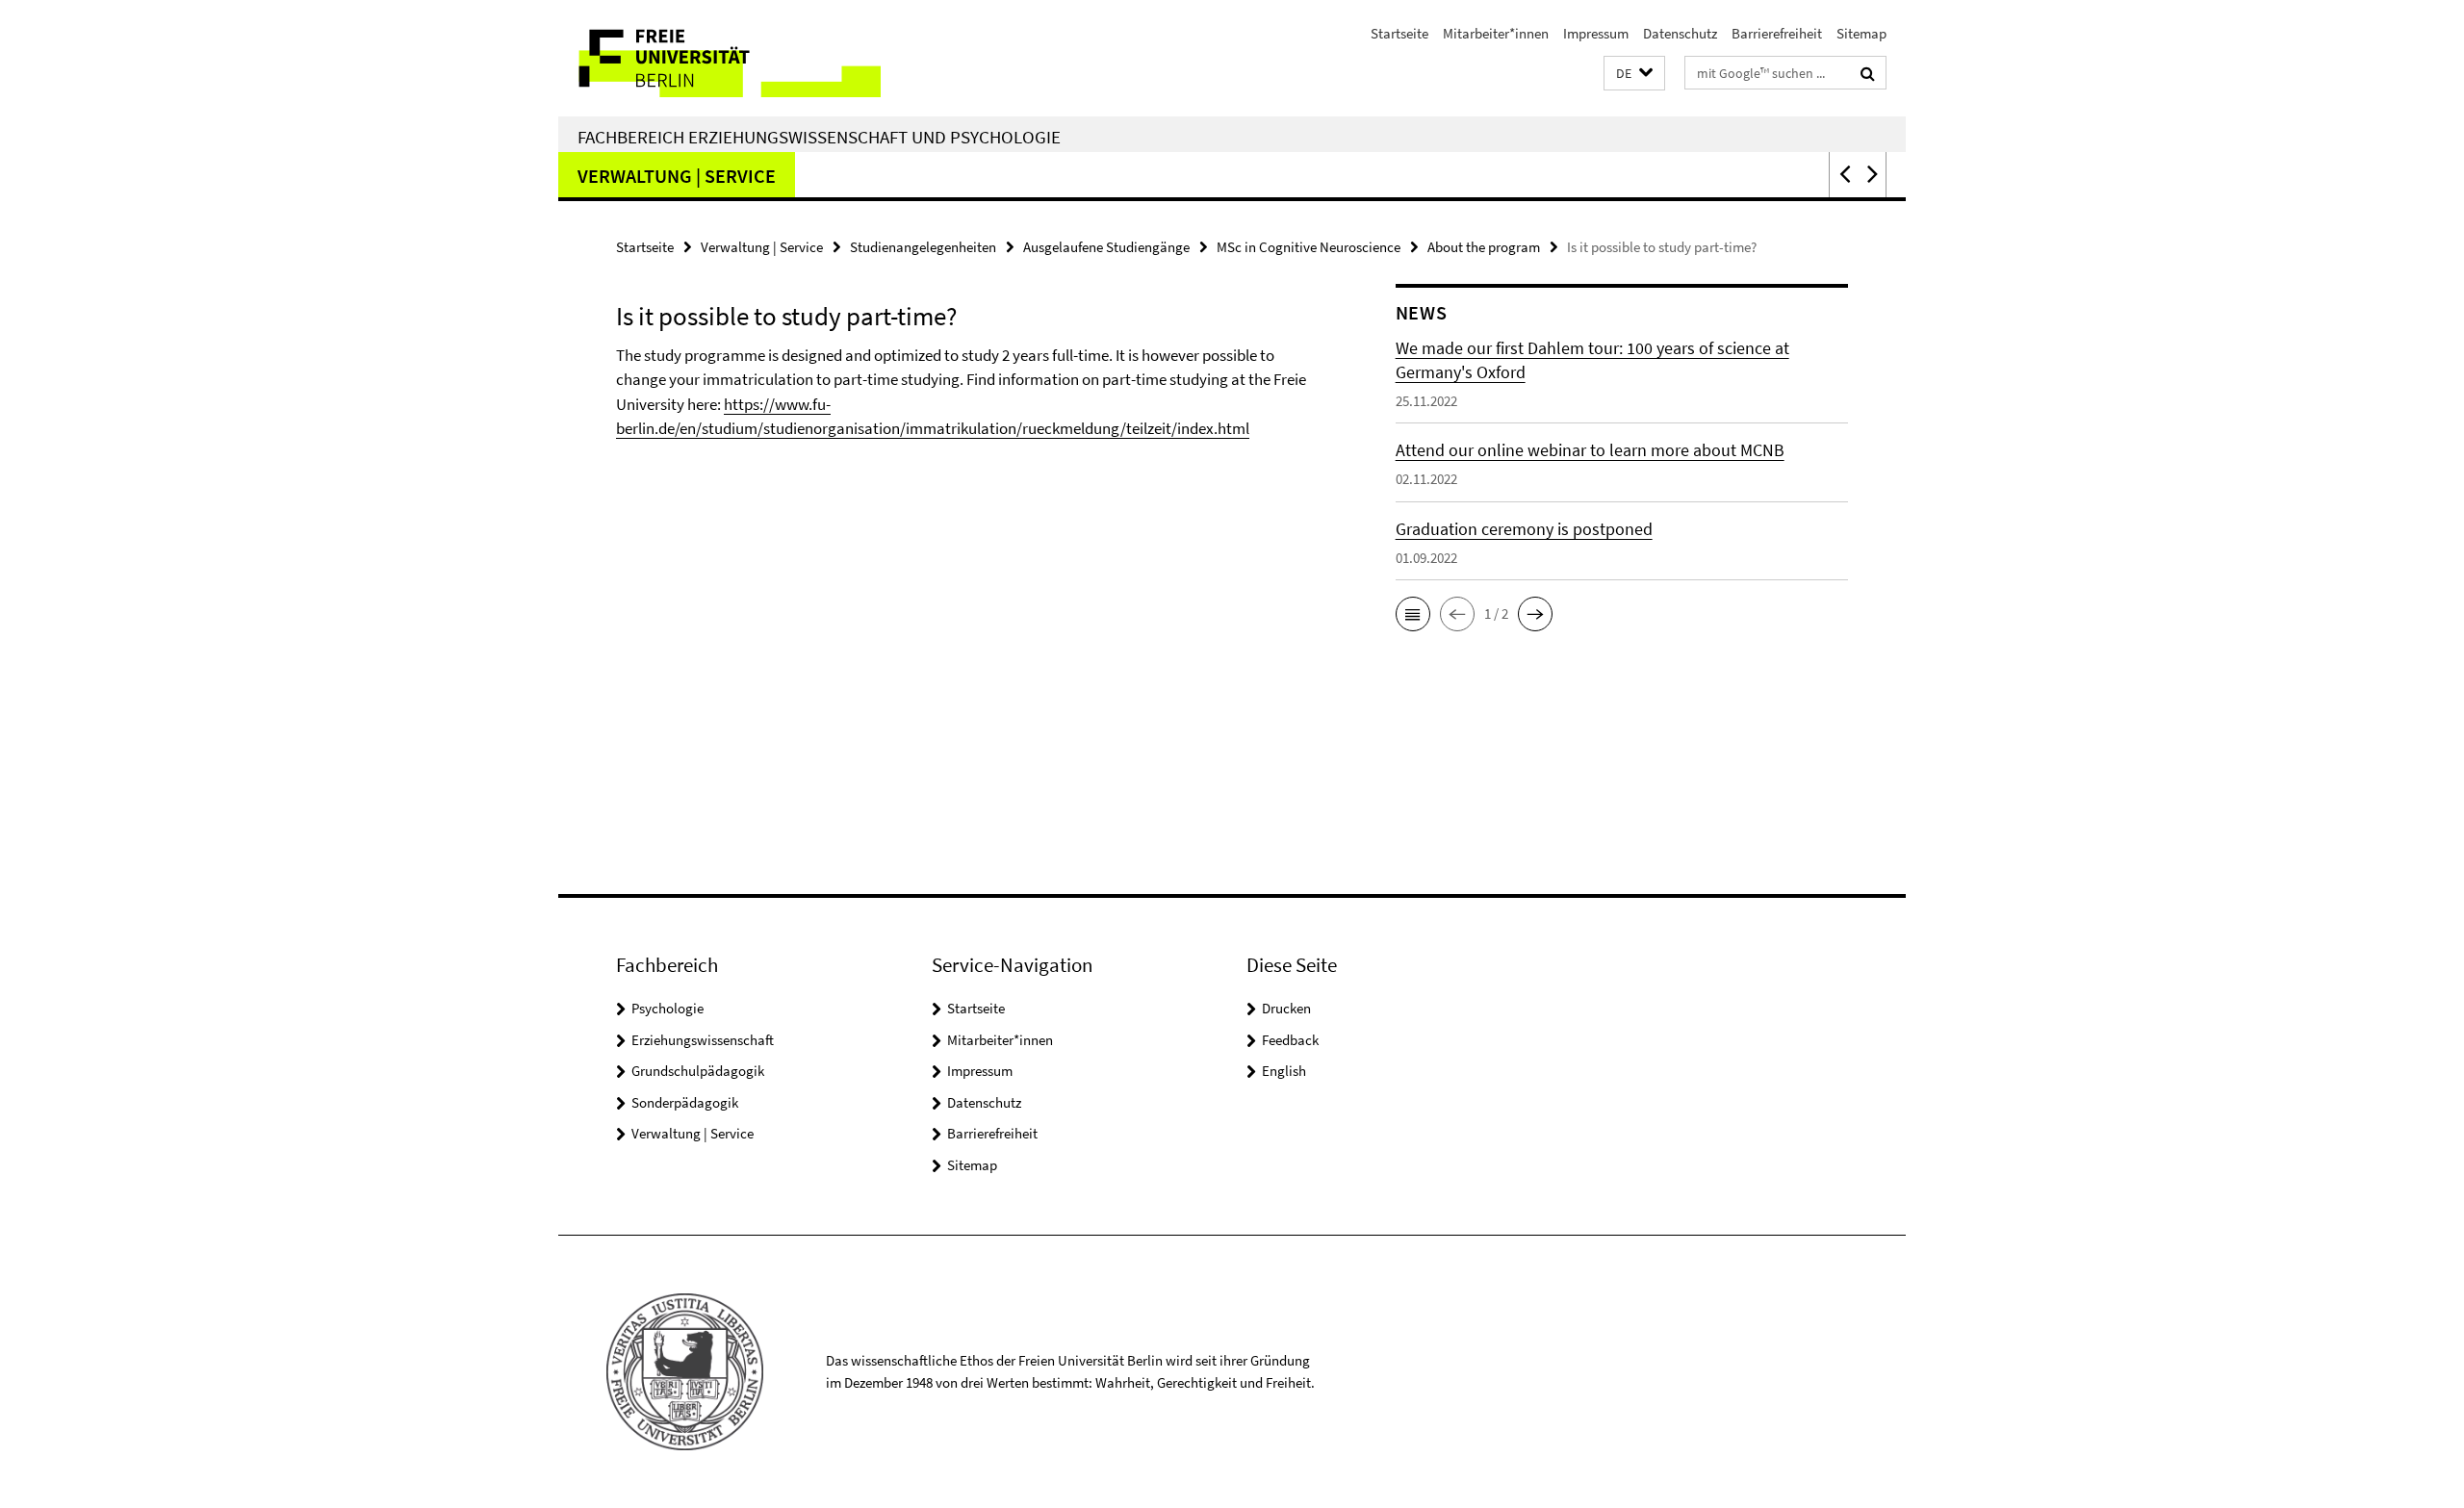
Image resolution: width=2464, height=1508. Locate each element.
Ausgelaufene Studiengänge (1106, 247)
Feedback (1290, 1040)
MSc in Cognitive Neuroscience (1309, 247)
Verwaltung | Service (677, 176)
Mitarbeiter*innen (1496, 33)
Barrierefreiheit (1777, 33)
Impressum (1596, 33)
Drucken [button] (1286, 1008)
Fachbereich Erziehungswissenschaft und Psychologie (819, 137)
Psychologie (667, 1008)
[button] (1634, 74)
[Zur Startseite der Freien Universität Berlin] (719, 58)
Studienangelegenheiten (923, 247)
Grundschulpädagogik (698, 1071)
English (1284, 1071)
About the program (1484, 247)
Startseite (1399, 33)
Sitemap (1861, 33)
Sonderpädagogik (685, 1102)
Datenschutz (1680, 33)
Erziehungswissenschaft (703, 1040)
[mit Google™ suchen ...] (1868, 73)
